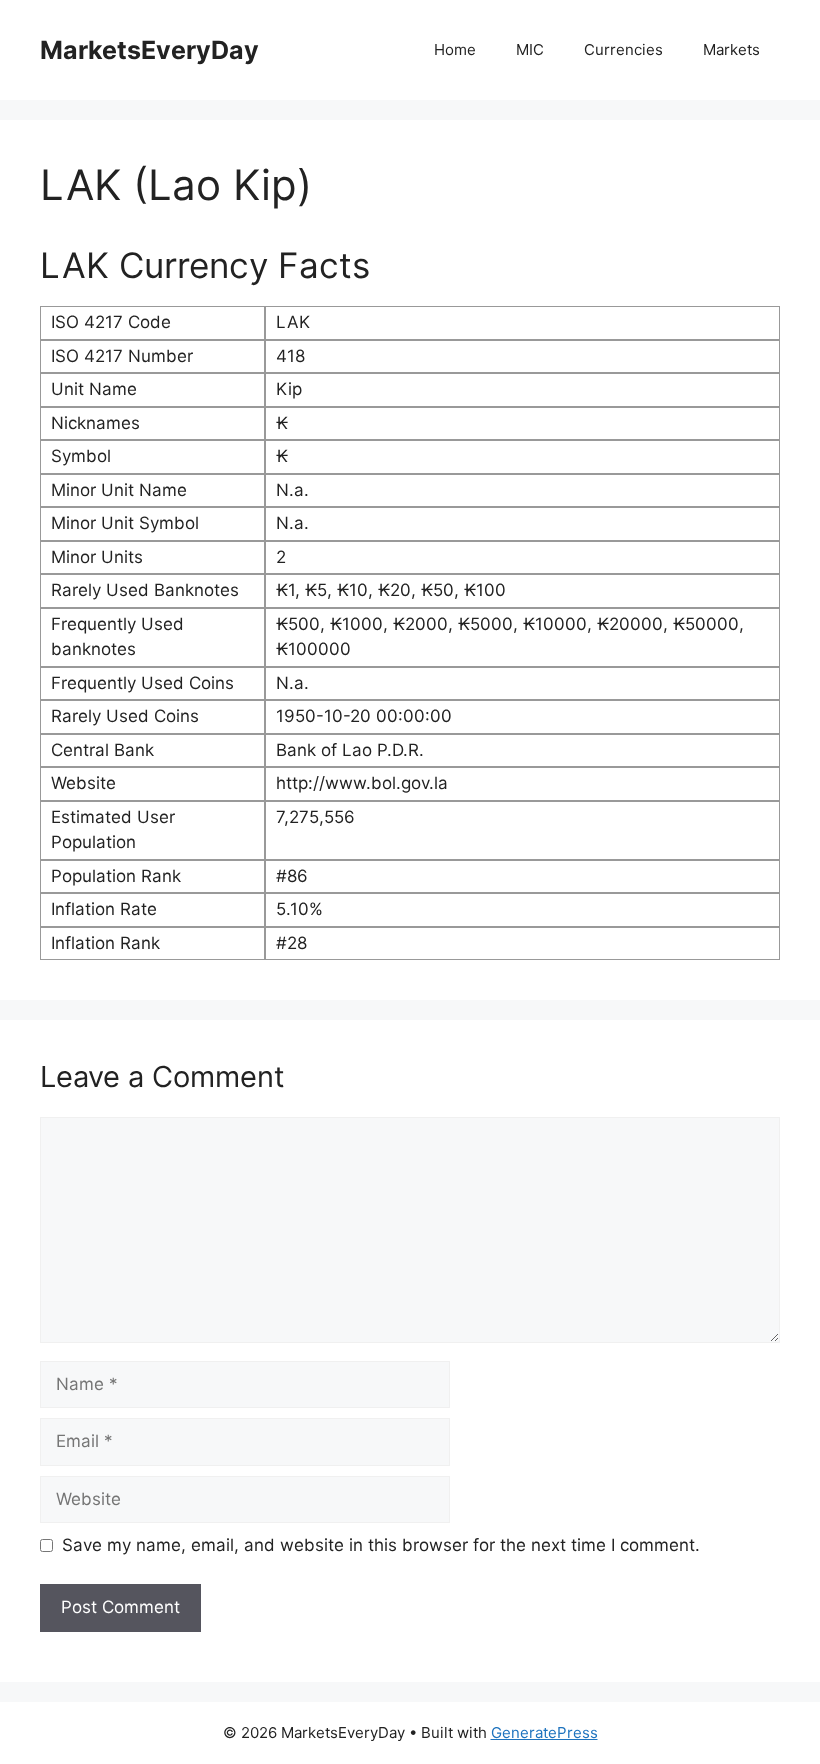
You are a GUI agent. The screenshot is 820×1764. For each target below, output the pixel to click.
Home (455, 49)
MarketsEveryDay (149, 50)
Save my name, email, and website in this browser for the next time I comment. (381, 1545)
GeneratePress (544, 1732)
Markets (731, 49)
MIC (530, 49)
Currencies (623, 49)
